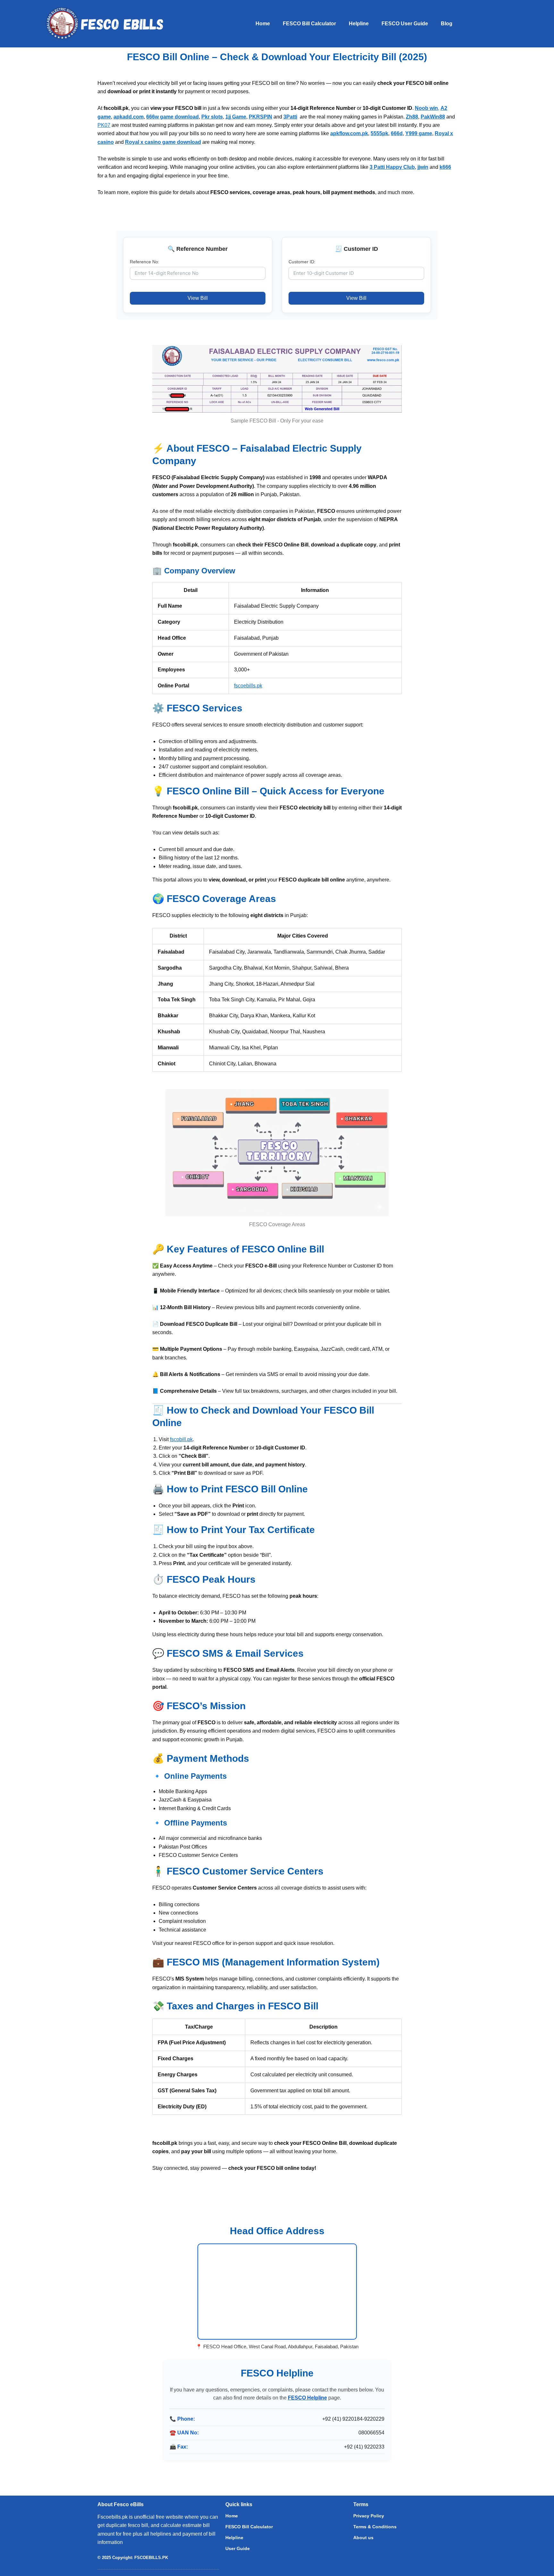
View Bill (198, 298)
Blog (447, 24)
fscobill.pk (181, 1439)
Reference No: (145, 262)
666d (397, 133)
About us (363, 2538)
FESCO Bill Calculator (309, 24)
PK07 (104, 125)
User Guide (238, 2548)
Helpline (359, 24)
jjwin (423, 167)
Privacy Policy (369, 2516)
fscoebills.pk (248, 686)
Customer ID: (302, 262)
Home (263, 24)
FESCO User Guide (405, 24)
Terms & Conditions (375, 2527)
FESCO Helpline (307, 2398)
